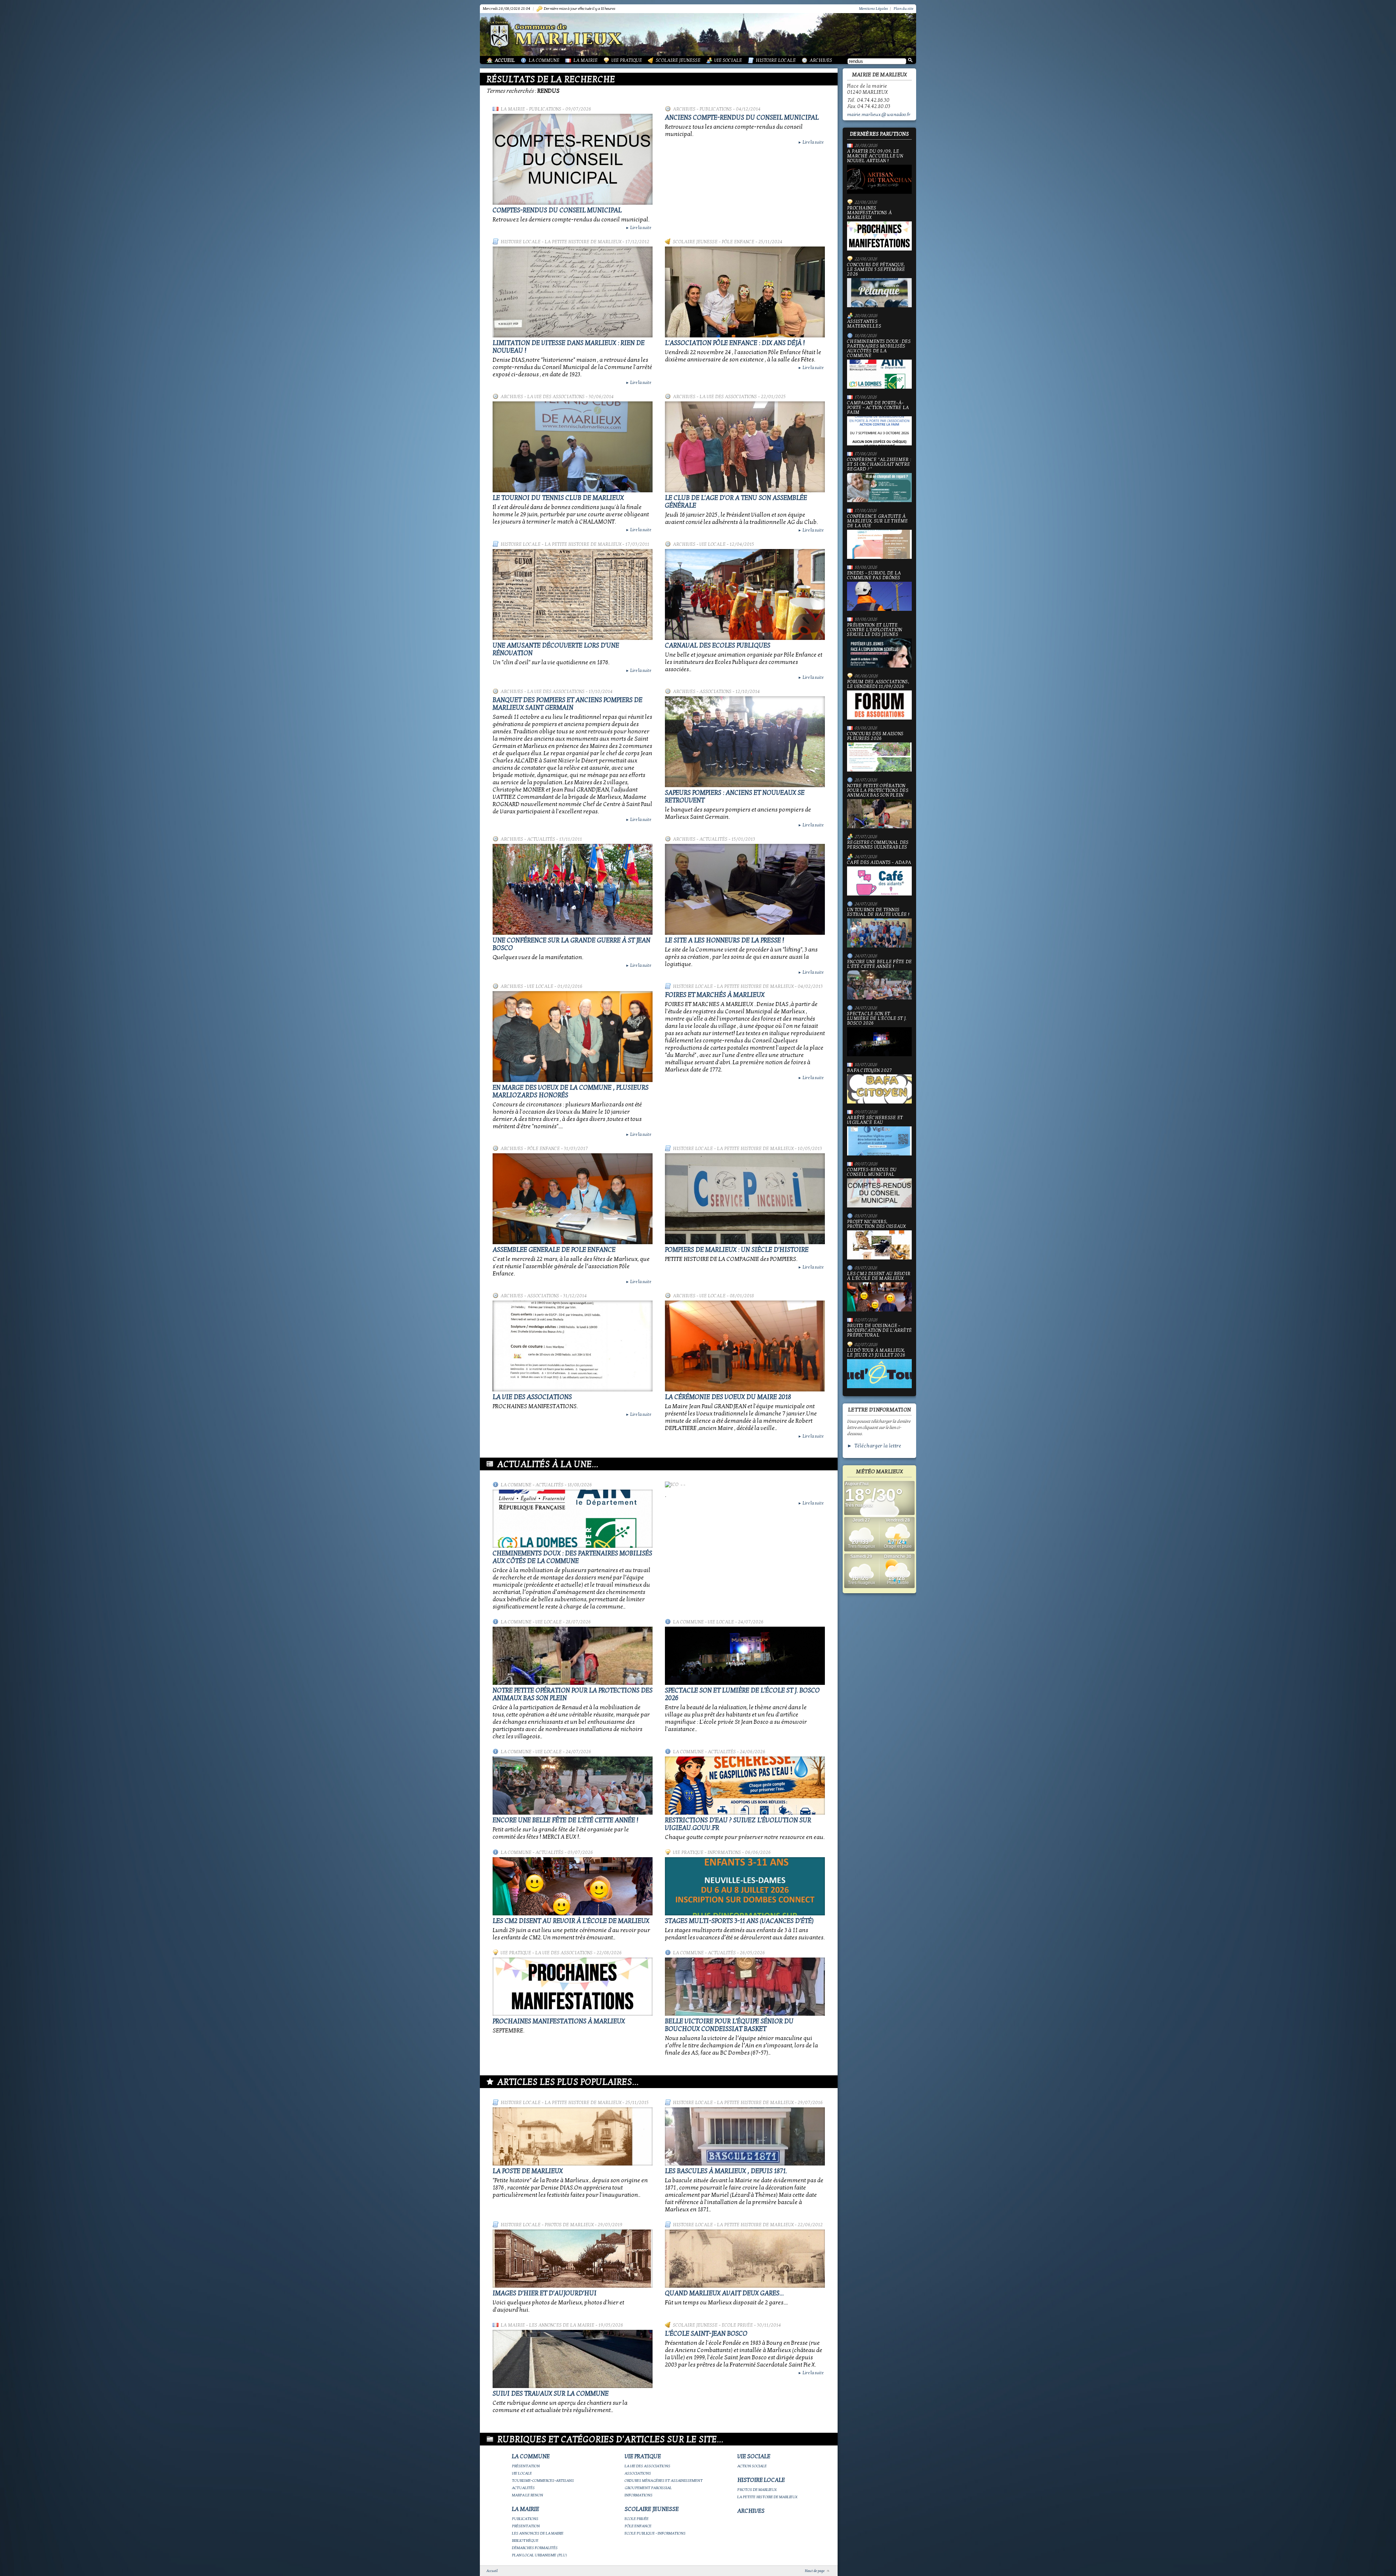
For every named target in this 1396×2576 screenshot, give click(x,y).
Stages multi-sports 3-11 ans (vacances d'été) (739, 1921)
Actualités (541, 839)
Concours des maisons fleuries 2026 (875, 736)
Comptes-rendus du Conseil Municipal (557, 210)
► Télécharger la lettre (874, 1446)
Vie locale (713, 544)
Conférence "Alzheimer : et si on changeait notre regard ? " (879, 465)
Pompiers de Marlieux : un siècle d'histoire (737, 1250)
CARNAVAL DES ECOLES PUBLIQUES (718, 646)
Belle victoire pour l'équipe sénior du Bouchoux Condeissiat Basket (729, 2025)
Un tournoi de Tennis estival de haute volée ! (878, 912)
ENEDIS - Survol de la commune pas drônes (874, 576)
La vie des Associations (532, 1397)
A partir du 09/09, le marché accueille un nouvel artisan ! (875, 156)
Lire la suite (638, 228)
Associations (715, 692)
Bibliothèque (525, 2541)
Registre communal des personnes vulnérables (878, 845)
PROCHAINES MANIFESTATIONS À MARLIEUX (559, 2021)
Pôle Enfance (738, 242)
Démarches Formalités (535, 2548)
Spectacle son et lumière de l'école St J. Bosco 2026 (877, 1019)
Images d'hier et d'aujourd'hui (545, 2293)
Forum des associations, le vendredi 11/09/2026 (878, 684)
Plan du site (903, 9)
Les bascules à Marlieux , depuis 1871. (726, 2171)
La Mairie (585, 60)
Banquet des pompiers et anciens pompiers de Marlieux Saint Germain (567, 704)
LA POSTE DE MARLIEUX (528, 2171)
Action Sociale (752, 2466)
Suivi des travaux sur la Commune (551, 2394)
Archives (821, 60)
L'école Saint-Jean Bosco (706, 2334)
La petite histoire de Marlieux (583, 242)
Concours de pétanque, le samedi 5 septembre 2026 (876, 270)
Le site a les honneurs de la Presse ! (725, 940)
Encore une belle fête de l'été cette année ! (565, 1820)
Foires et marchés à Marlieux (715, 995)
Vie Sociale (728, 60)
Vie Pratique (627, 60)
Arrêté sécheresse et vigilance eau (875, 1120)
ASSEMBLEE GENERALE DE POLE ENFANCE (554, 1250)
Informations (724, 1852)
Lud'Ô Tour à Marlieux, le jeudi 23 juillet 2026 (876, 1353)
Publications (545, 109)
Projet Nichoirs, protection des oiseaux (876, 1224)
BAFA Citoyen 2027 (869, 1071)
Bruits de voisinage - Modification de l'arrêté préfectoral (879, 1331)
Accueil (505, 60)
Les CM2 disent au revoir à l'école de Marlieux (571, 1921)
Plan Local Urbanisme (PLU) (539, 2555)
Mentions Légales (874, 9)
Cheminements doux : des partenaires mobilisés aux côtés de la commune (572, 1557)
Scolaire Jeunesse (678, 60)
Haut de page (815, 2571)
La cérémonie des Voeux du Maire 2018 (728, 1397)
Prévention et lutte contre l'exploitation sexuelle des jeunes (874, 630)
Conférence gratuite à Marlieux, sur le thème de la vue (878, 521)
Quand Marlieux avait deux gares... (724, 2293)
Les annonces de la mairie (562, 2325)
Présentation (526, 2466)
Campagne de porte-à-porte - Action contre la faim (878, 408)
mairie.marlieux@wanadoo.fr (879, 115)
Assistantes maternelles (864, 324)
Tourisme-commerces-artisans (543, 2481)
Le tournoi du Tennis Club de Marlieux (558, 498)
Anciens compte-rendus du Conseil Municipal (742, 118)
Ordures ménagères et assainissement (664, 2481)
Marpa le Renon (527, 2495)
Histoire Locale (776, 60)
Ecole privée (737, 2325)
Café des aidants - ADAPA (879, 863)
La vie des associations (556, 397)
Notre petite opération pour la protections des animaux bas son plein (878, 791)
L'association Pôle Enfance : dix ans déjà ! (735, 343)
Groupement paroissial (648, 2488)
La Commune (544, 60)
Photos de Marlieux (569, 2225)
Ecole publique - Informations (655, 2533)
